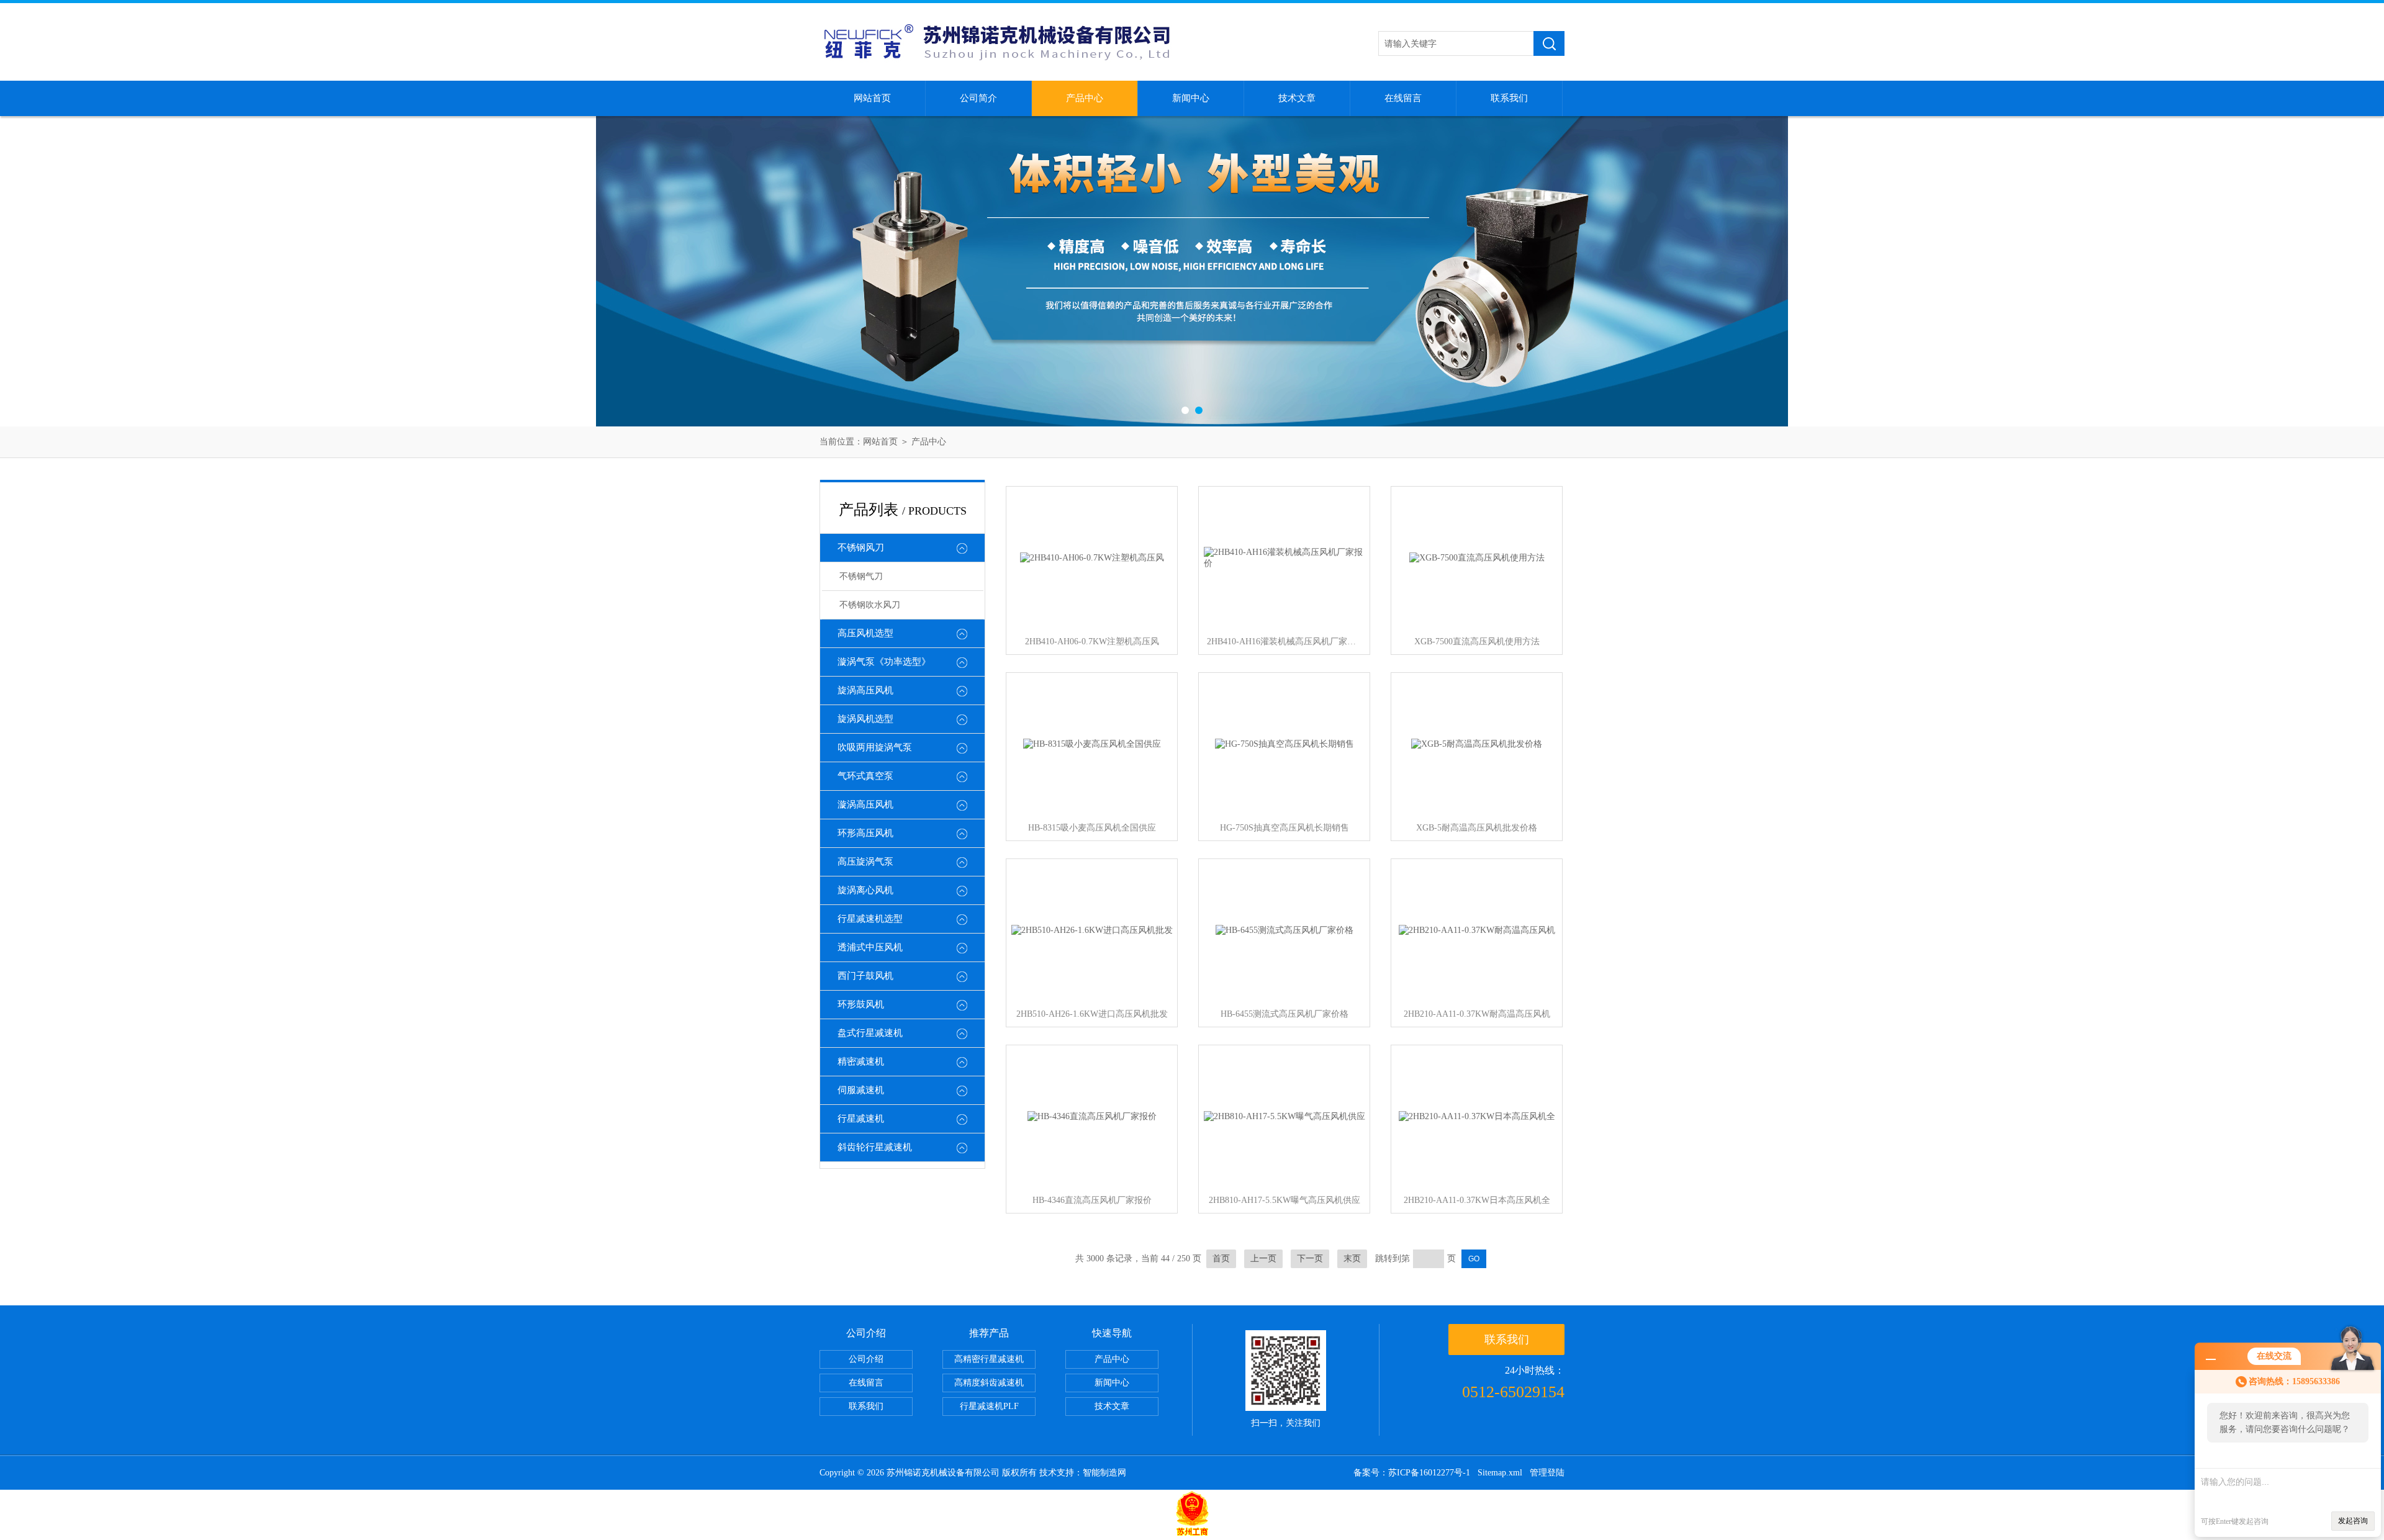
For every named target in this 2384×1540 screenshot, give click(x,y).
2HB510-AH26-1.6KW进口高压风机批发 (1092, 1014)
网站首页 (872, 98)
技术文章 (1297, 98)
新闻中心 (1191, 98)
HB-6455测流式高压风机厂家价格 (1285, 1014)
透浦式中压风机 (870, 947)
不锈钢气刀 (861, 576)
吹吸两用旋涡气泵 (875, 747)
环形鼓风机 (861, 1004)
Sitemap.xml (1500, 1473)
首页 (1221, 1259)
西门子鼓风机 (865, 976)
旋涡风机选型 (865, 719)
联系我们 (1509, 98)
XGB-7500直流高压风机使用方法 (1477, 642)
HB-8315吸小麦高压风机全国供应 (1092, 828)
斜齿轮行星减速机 (875, 1147)
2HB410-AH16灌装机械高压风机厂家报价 (1285, 642)
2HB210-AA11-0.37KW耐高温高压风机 (1477, 1014)
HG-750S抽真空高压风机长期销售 (1285, 828)
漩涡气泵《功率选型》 (884, 662)
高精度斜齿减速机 (989, 1383)
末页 (1352, 1259)
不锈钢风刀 (861, 547)
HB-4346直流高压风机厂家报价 (1092, 1200)
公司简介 (978, 98)
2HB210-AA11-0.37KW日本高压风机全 (1477, 1200)
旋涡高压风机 (865, 690)
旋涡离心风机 (865, 890)
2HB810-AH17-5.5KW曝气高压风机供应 (1285, 1200)
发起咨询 (2353, 1521)
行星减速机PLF (989, 1406)
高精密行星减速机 (989, 1359)
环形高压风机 (865, 833)
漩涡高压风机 (865, 804)
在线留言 (1403, 98)
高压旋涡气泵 (865, 862)
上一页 (1263, 1259)
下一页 (1310, 1259)
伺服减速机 (861, 1090)
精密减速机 (861, 1061)
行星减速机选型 (870, 919)
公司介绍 (866, 1359)
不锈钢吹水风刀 (870, 605)
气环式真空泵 (865, 776)
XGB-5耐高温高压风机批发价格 (1477, 828)
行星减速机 (861, 1119)
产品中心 (1085, 98)
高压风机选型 (865, 633)
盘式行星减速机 (870, 1033)
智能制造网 (1104, 1473)
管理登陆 (1547, 1473)
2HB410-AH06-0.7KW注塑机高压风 (1092, 642)
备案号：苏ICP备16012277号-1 (1412, 1473)
